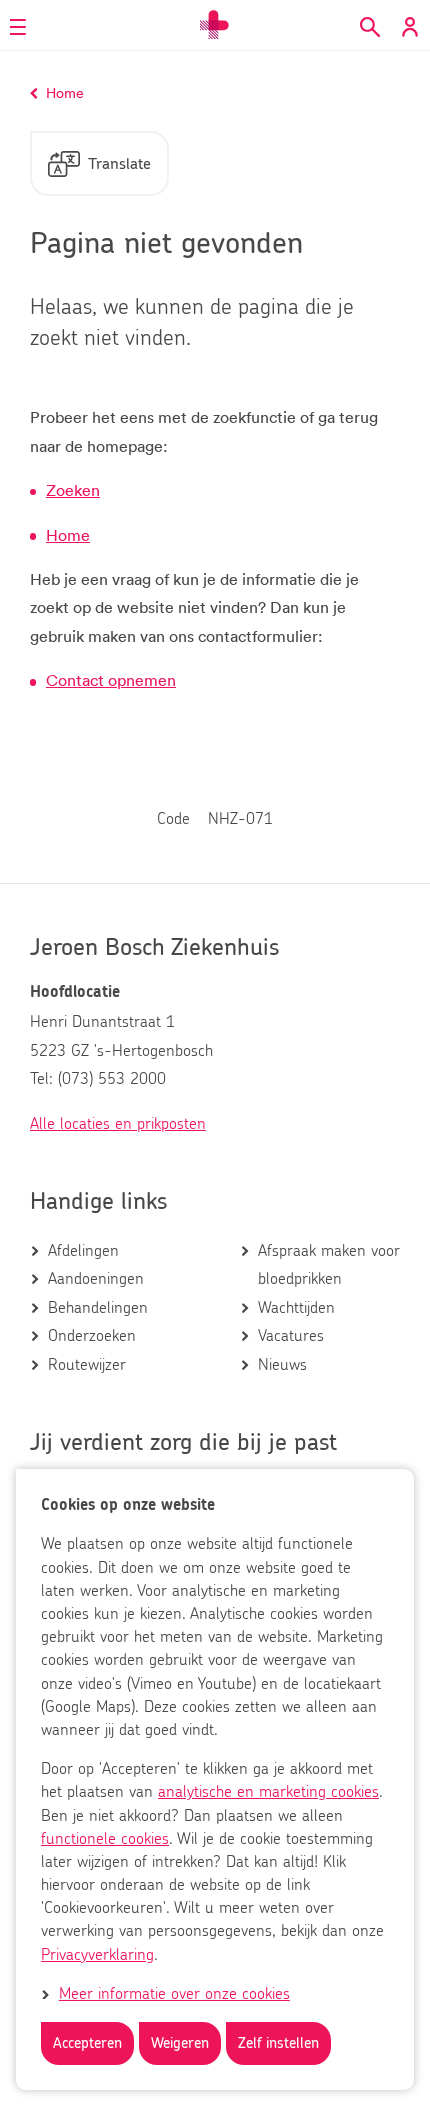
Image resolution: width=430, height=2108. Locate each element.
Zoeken (73, 490)
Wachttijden (296, 1308)
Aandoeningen (96, 1279)
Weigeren (180, 2043)
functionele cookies (105, 1839)
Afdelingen (83, 1251)
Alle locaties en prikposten (118, 1124)
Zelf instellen (278, 2043)
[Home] (215, 25)
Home (68, 535)
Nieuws (282, 1365)
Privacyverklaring (97, 1955)
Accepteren (87, 2043)
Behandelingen (98, 1308)
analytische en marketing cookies (268, 1792)
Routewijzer (87, 1365)
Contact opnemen (111, 680)
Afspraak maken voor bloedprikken (329, 1265)
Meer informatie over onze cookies (174, 1994)
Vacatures (291, 1336)
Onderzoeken (92, 1336)
